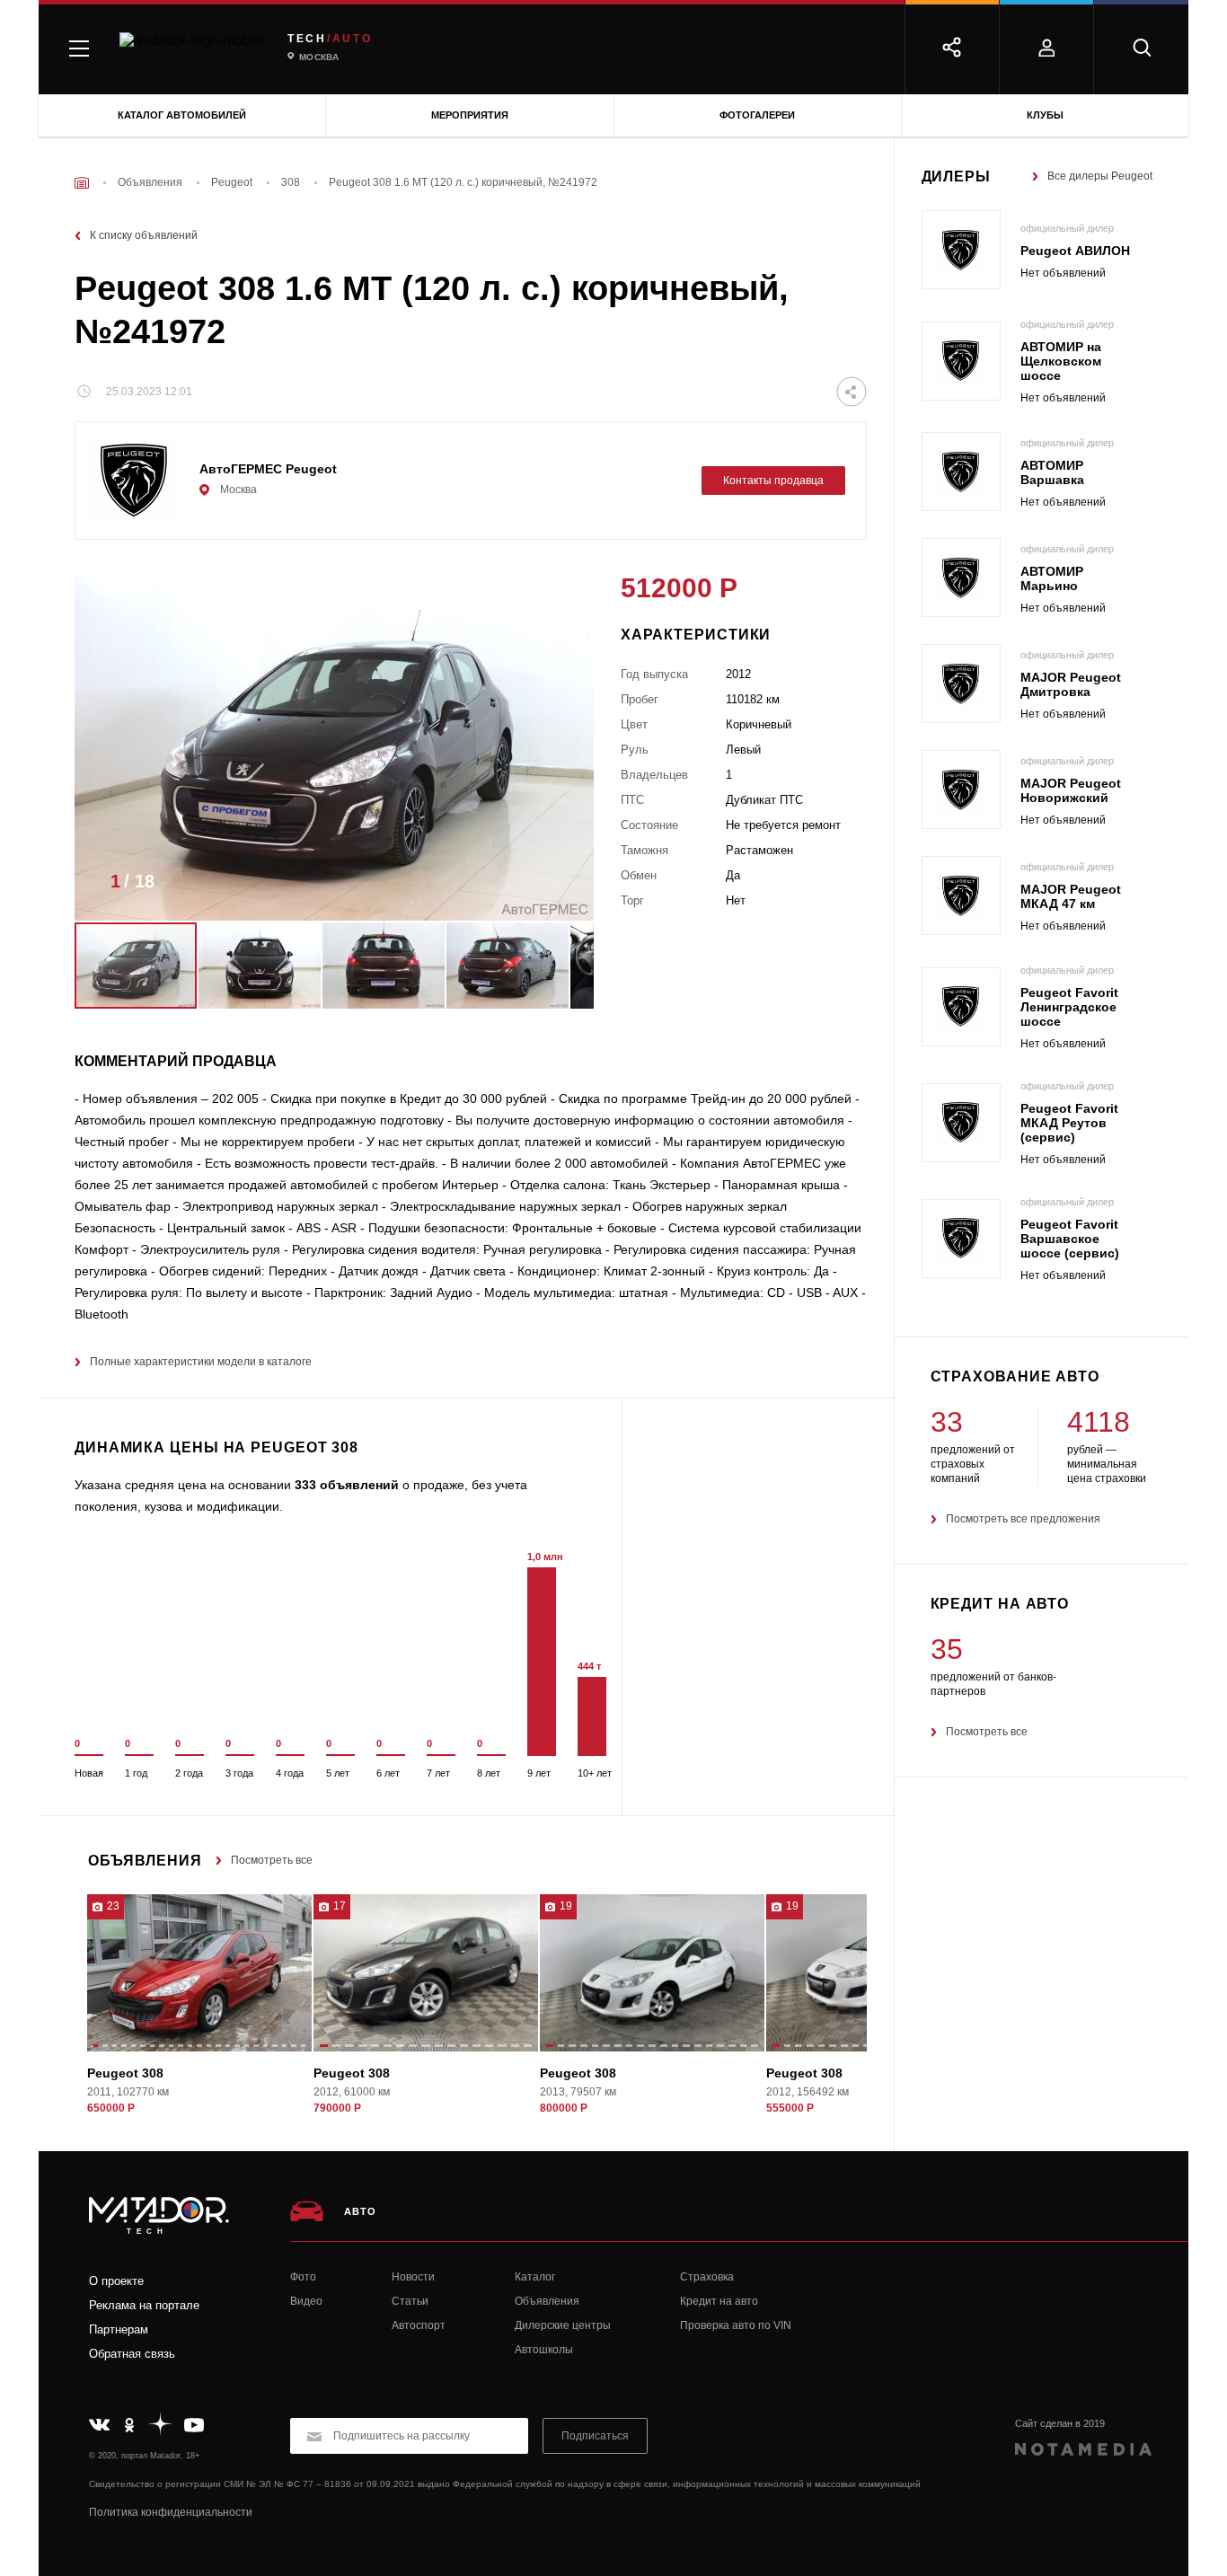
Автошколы (544, 2350)
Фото (303, 2277)
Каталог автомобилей (182, 115)
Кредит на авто (719, 2301)
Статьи (410, 2301)
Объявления (547, 2301)
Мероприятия (470, 115)
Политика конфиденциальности (171, 2512)
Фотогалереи (757, 115)
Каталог (535, 2277)
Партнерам (119, 2329)
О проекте (116, 2281)
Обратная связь (132, 2354)
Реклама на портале (144, 2305)
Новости (413, 2277)
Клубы (1045, 115)
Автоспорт (419, 2325)
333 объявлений (347, 1485)
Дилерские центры (563, 2325)
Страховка (707, 2277)
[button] (553, 887)
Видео (306, 2301)
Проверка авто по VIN (736, 2325)
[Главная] (82, 183)
